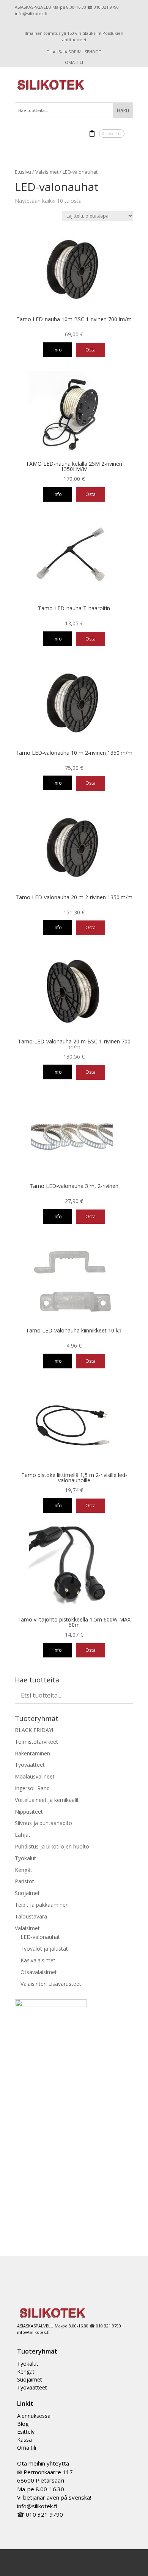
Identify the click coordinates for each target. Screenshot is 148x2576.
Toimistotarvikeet (36, 1742)
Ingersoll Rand (32, 1788)
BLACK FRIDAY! (34, 1730)
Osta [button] (91, 350)
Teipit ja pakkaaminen (42, 1905)
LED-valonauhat (40, 1937)
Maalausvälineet (35, 1776)
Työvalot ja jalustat (44, 1949)
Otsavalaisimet (39, 1972)
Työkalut (25, 1858)
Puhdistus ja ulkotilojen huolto (52, 1846)
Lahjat (23, 1835)
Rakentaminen (32, 1753)
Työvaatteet (30, 1765)
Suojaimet (27, 1893)
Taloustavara (31, 1916)
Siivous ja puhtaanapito (43, 1823)
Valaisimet (47, 172)
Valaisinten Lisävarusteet (51, 1984)
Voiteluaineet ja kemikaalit (47, 1800)
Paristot (24, 1881)
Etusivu (23, 172)
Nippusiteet (29, 1812)
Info (58, 350)
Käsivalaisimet (38, 1960)
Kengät (24, 1870)
